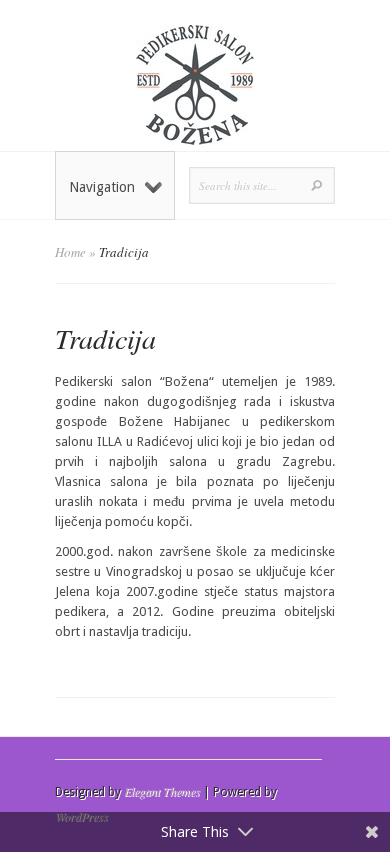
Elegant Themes (162, 791)
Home (70, 252)
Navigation (102, 187)
